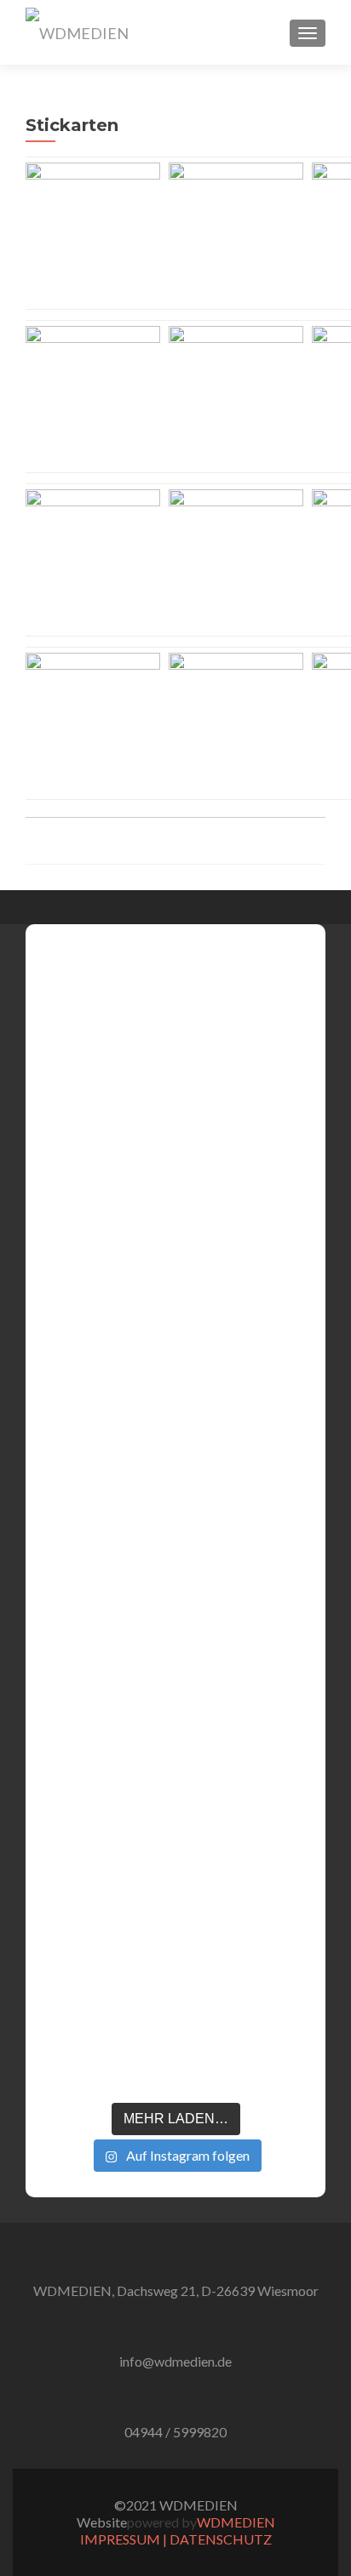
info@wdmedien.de (175, 2361)
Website (102, 2522)
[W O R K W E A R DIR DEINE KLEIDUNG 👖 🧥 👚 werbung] (230, 1419)
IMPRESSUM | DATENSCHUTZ (176, 2539)
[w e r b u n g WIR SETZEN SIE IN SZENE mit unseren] (120, 1343)
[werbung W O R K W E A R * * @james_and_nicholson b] (175, 1520)
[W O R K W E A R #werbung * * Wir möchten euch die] (285, 1428)
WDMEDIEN (236, 2522)
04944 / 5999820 (175, 2432)
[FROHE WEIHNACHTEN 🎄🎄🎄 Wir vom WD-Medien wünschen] (66, 1350)
